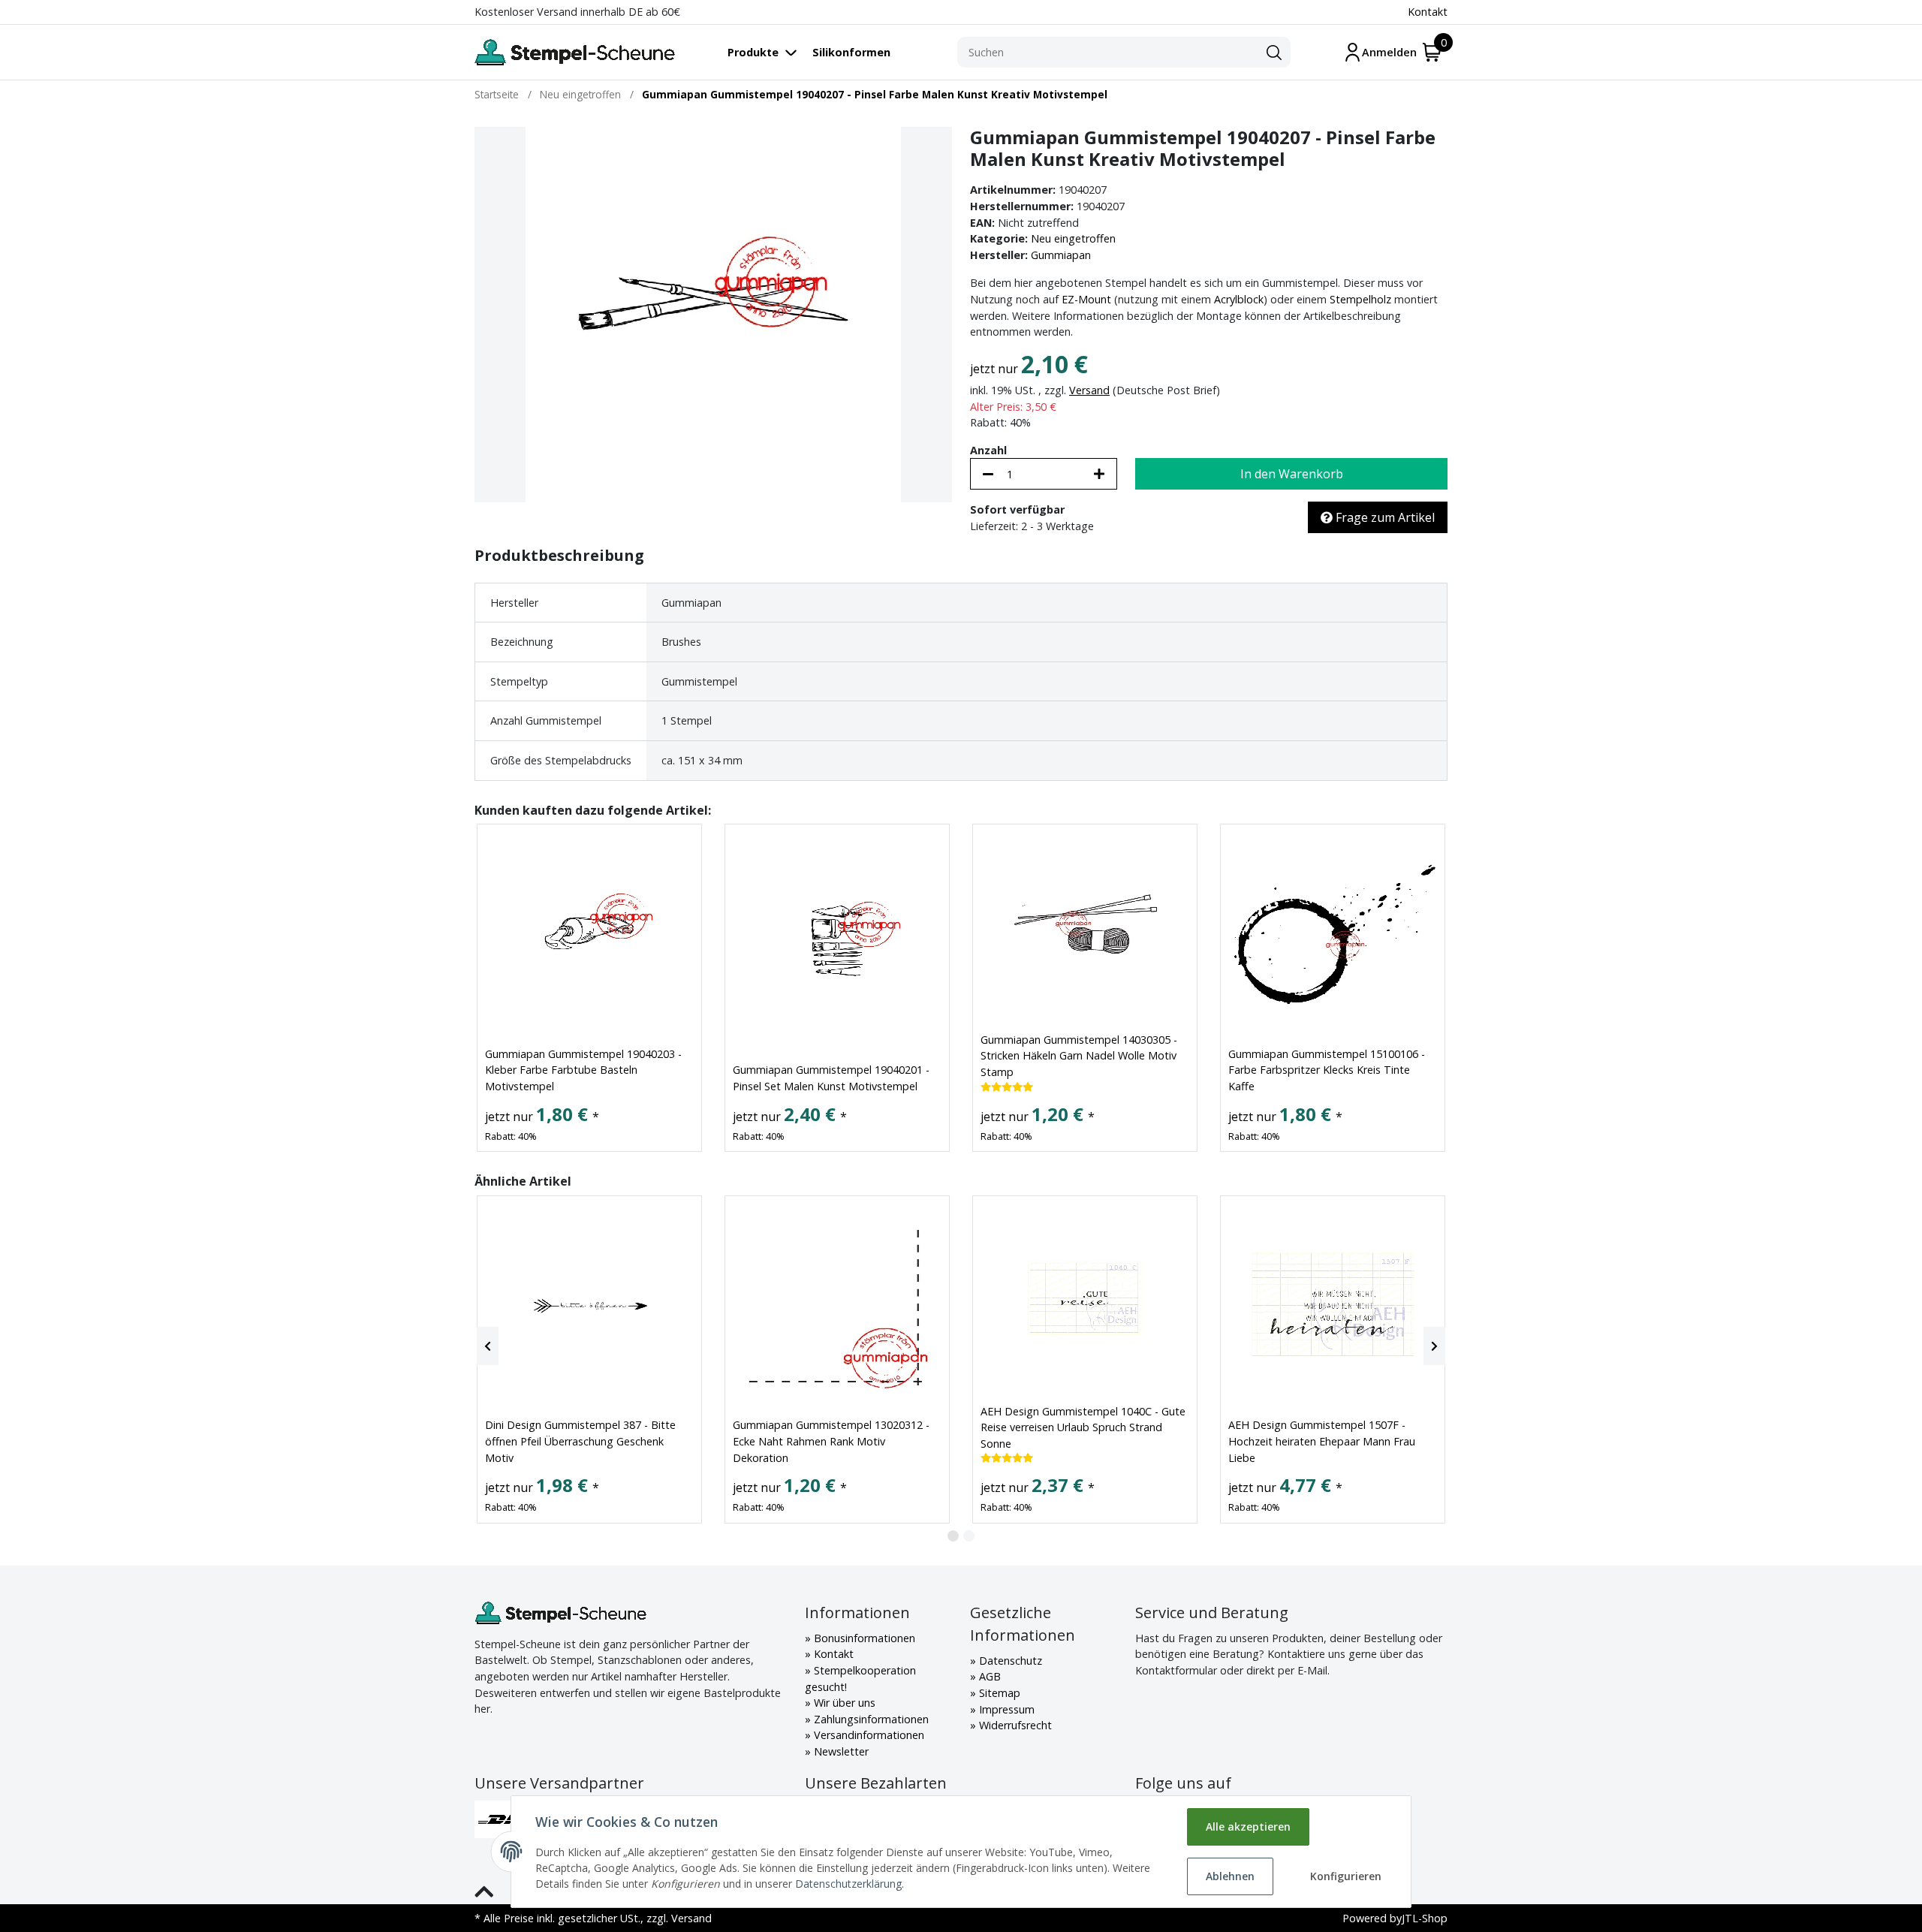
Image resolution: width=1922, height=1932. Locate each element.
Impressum (1005, 1709)
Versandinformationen (868, 1735)
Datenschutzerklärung (848, 1884)
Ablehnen (1230, 1876)
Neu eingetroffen (1073, 238)
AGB (988, 1676)
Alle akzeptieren (1248, 1827)
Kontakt (1428, 12)
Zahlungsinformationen (870, 1719)
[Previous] (488, 1346)
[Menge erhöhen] (1099, 474)
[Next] (1434, 1346)
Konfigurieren (1346, 1876)
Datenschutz (1009, 1661)
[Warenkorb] (1432, 52)
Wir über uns (843, 1703)
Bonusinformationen (863, 1638)
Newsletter (840, 1751)
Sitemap (998, 1693)
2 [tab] (969, 1536)
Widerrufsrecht (1014, 1725)
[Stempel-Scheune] (575, 52)
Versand (1089, 390)
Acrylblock (1239, 299)
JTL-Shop (1425, 1918)
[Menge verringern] (988, 474)
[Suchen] (1274, 53)
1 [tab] (953, 1536)
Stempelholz (1360, 299)
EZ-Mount (1086, 299)
